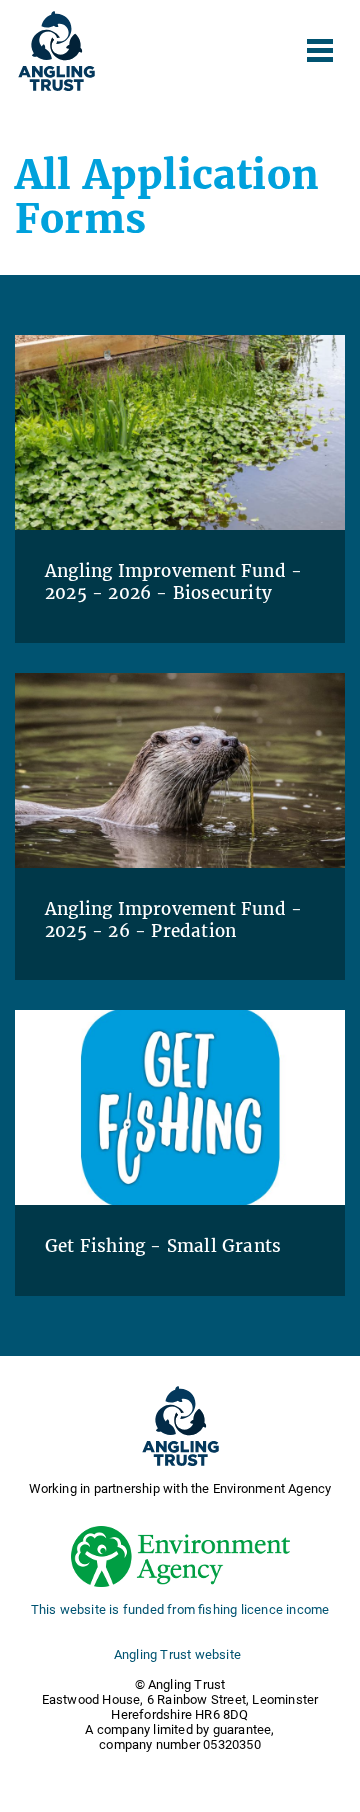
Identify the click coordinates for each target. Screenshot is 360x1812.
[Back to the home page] (56, 51)
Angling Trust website (177, 1654)
